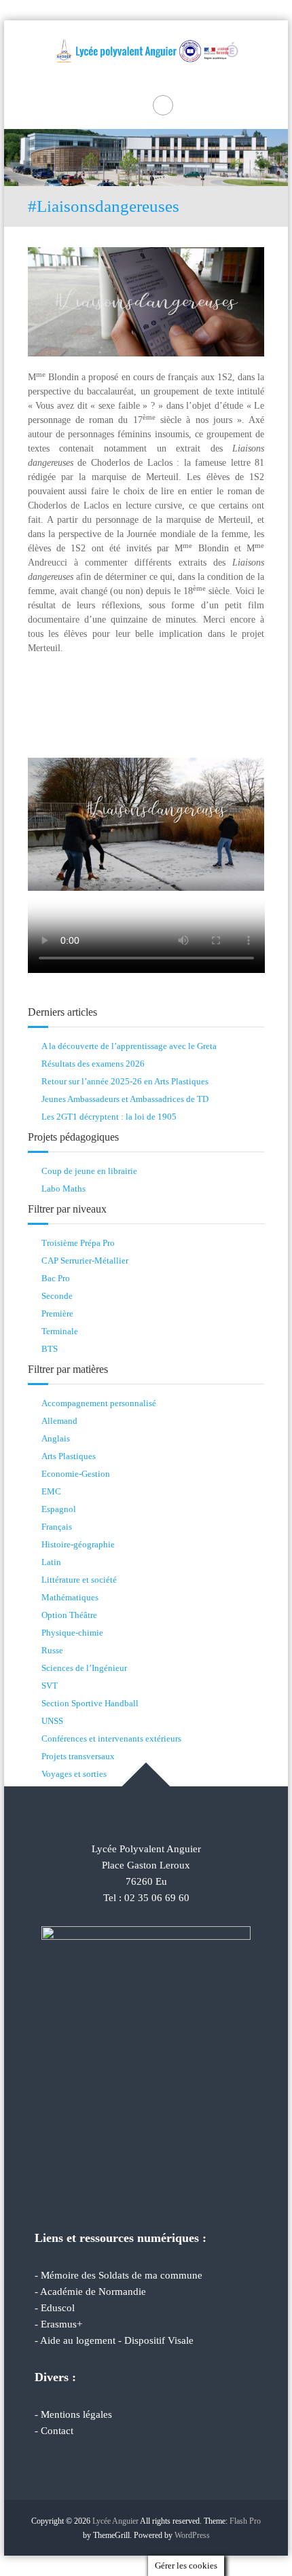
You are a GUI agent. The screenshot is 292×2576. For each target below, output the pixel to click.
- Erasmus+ (58, 2324)
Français (57, 1527)
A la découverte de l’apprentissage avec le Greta (129, 1046)
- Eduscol (55, 2308)
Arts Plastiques (69, 1456)
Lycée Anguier (115, 2521)
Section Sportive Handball (90, 1703)
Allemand (59, 1421)
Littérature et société (79, 1580)
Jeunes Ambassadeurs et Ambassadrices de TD (125, 1099)
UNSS (52, 1721)
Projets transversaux (78, 1756)
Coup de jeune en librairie (89, 1171)
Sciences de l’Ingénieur (84, 1668)
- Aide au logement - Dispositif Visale (114, 2340)
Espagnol (59, 1509)
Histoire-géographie (78, 1544)
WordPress (192, 2535)
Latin (51, 1562)
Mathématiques (70, 1597)
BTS (50, 1349)
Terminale (60, 1331)
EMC (51, 1491)
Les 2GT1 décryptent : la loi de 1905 (109, 1117)
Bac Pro (56, 1278)
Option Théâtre (69, 1615)
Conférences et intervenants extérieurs (111, 1738)
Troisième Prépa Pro (78, 1243)
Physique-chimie (72, 1633)
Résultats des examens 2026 (93, 1064)
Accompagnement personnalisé (99, 1403)
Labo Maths (63, 1189)
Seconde (57, 1296)
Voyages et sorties (74, 1774)
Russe (52, 1650)
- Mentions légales (73, 2414)
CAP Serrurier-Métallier (85, 1261)
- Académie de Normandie (90, 2292)
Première (57, 1313)
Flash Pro (245, 2521)
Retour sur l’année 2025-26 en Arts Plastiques (125, 1081)
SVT (50, 1686)
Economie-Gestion (76, 1474)
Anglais (56, 1438)
